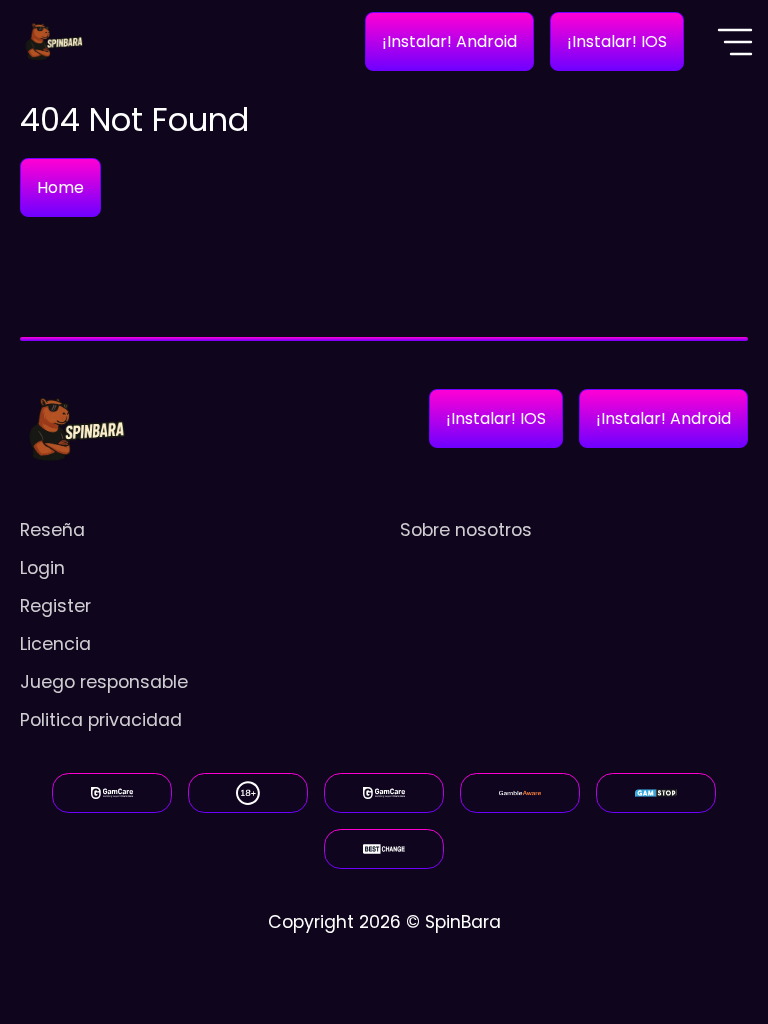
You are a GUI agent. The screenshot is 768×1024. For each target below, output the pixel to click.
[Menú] (735, 42)
